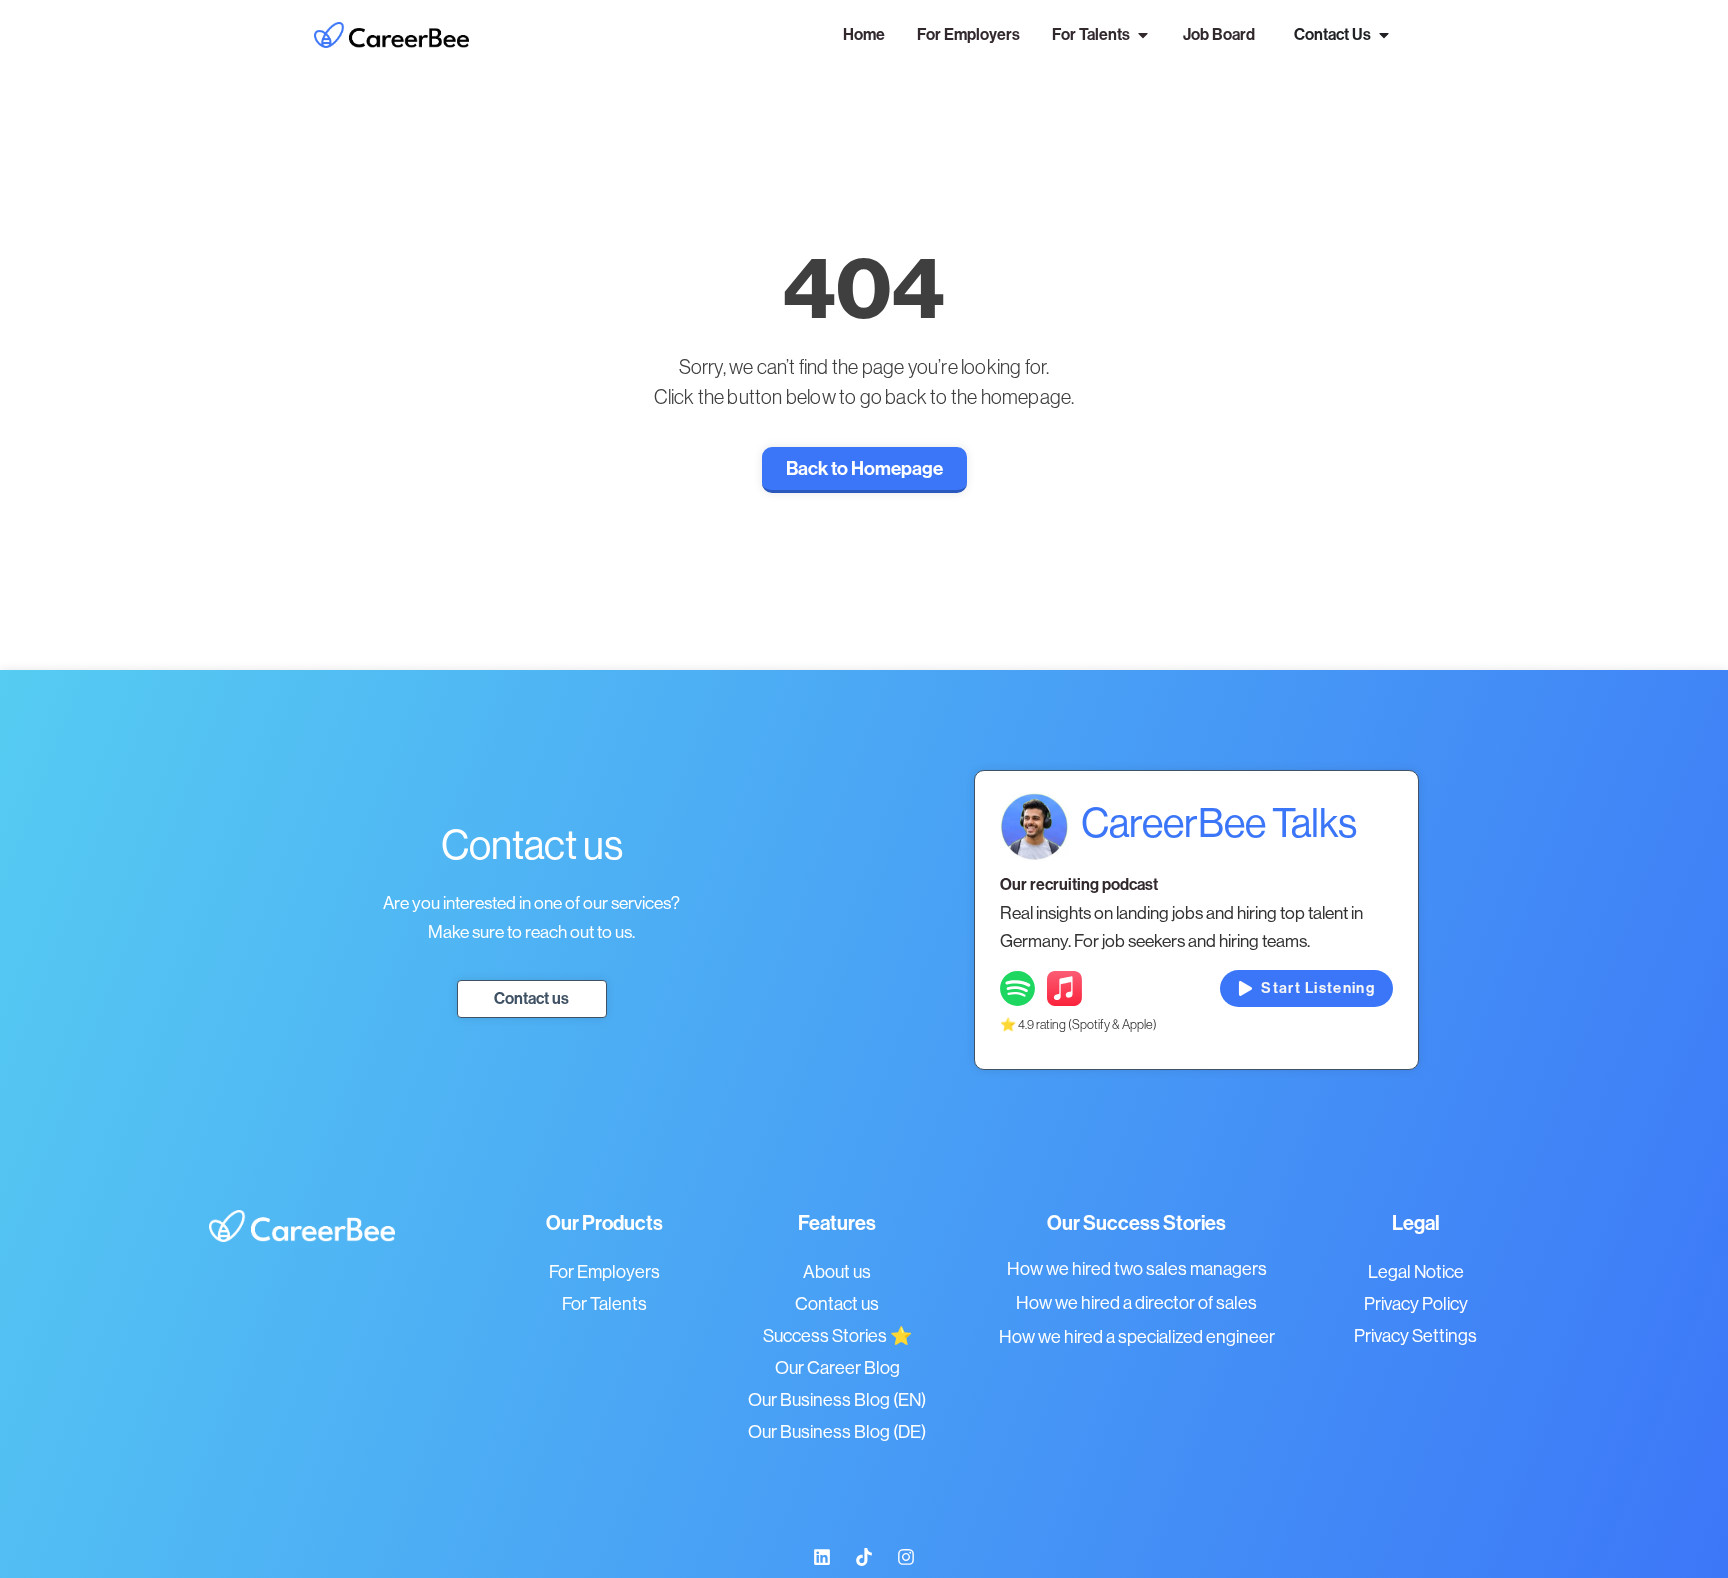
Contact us (837, 1304)
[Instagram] (906, 1557)
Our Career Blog (837, 1368)
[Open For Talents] (1143, 35)
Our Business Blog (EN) (837, 1400)
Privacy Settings (1415, 1336)
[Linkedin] (822, 1557)
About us (837, 1272)
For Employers (604, 1272)
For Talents (604, 1304)
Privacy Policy (1416, 1304)
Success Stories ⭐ (837, 1336)
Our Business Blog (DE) (837, 1432)
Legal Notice (1416, 1272)
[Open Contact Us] (1384, 35)
